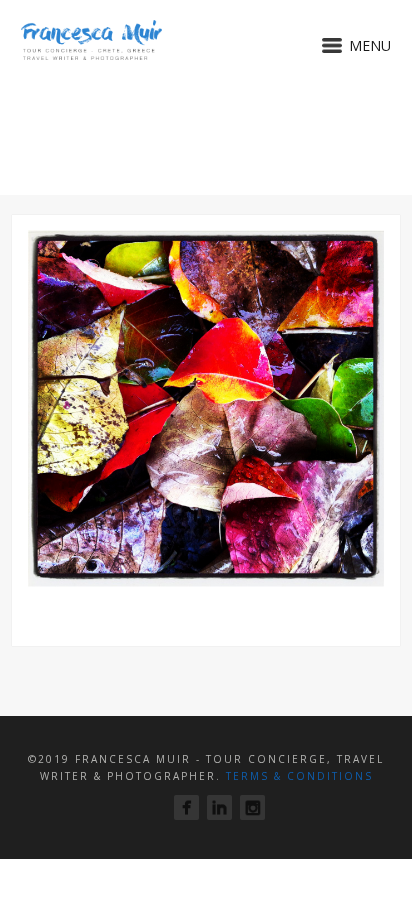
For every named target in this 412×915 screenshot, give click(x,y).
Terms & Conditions (299, 776)
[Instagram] (252, 807)
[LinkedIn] (219, 807)
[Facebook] (186, 807)
